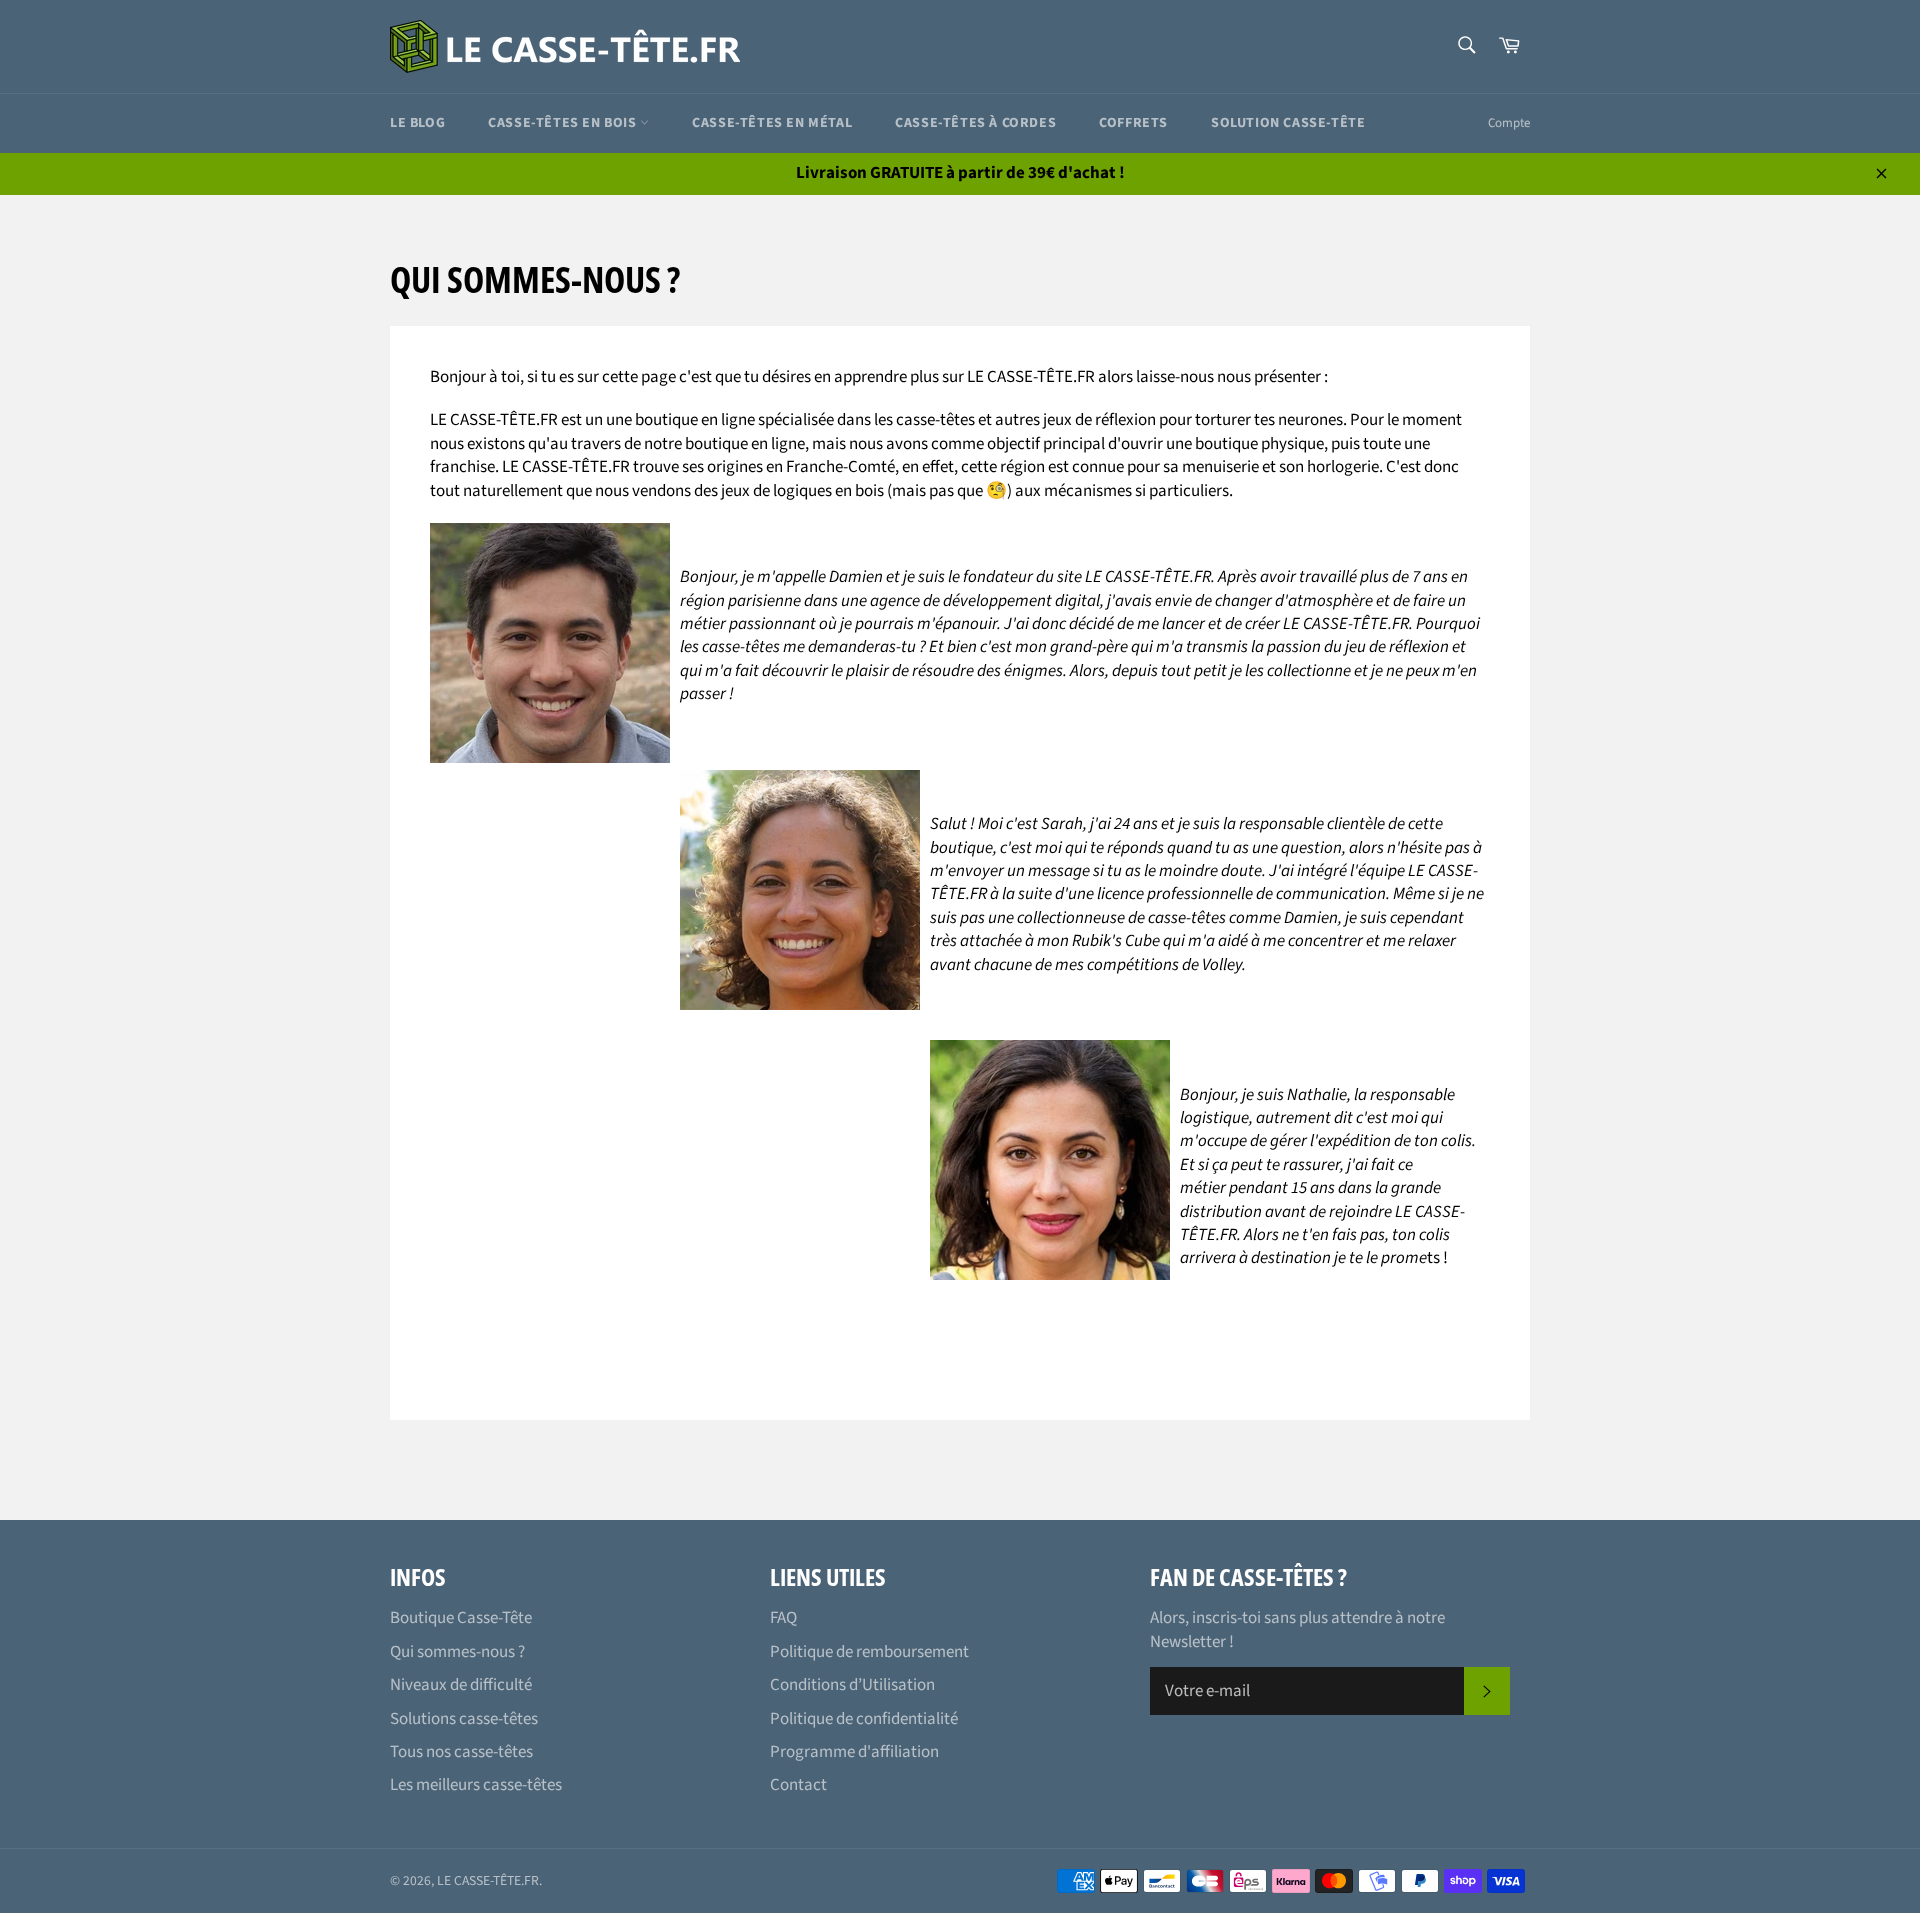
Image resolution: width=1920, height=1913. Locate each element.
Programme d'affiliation (854, 1752)
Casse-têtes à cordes (975, 123)
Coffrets (1133, 123)
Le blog (417, 123)
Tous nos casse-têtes (461, 1752)
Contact (798, 1785)
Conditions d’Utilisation (852, 1685)
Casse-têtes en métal (772, 123)
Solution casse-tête (1288, 123)
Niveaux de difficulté (461, 1685)
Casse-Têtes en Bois (564, 123)
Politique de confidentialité (864, 1719)
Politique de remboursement (869, 1652)
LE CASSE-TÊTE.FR (488, 1880)
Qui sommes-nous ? (457, 1652)
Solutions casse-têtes (464, 1719)
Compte (1509, 123)
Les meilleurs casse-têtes (476, 1785)
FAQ (783, 1618)
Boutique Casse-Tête (461, 1618)
